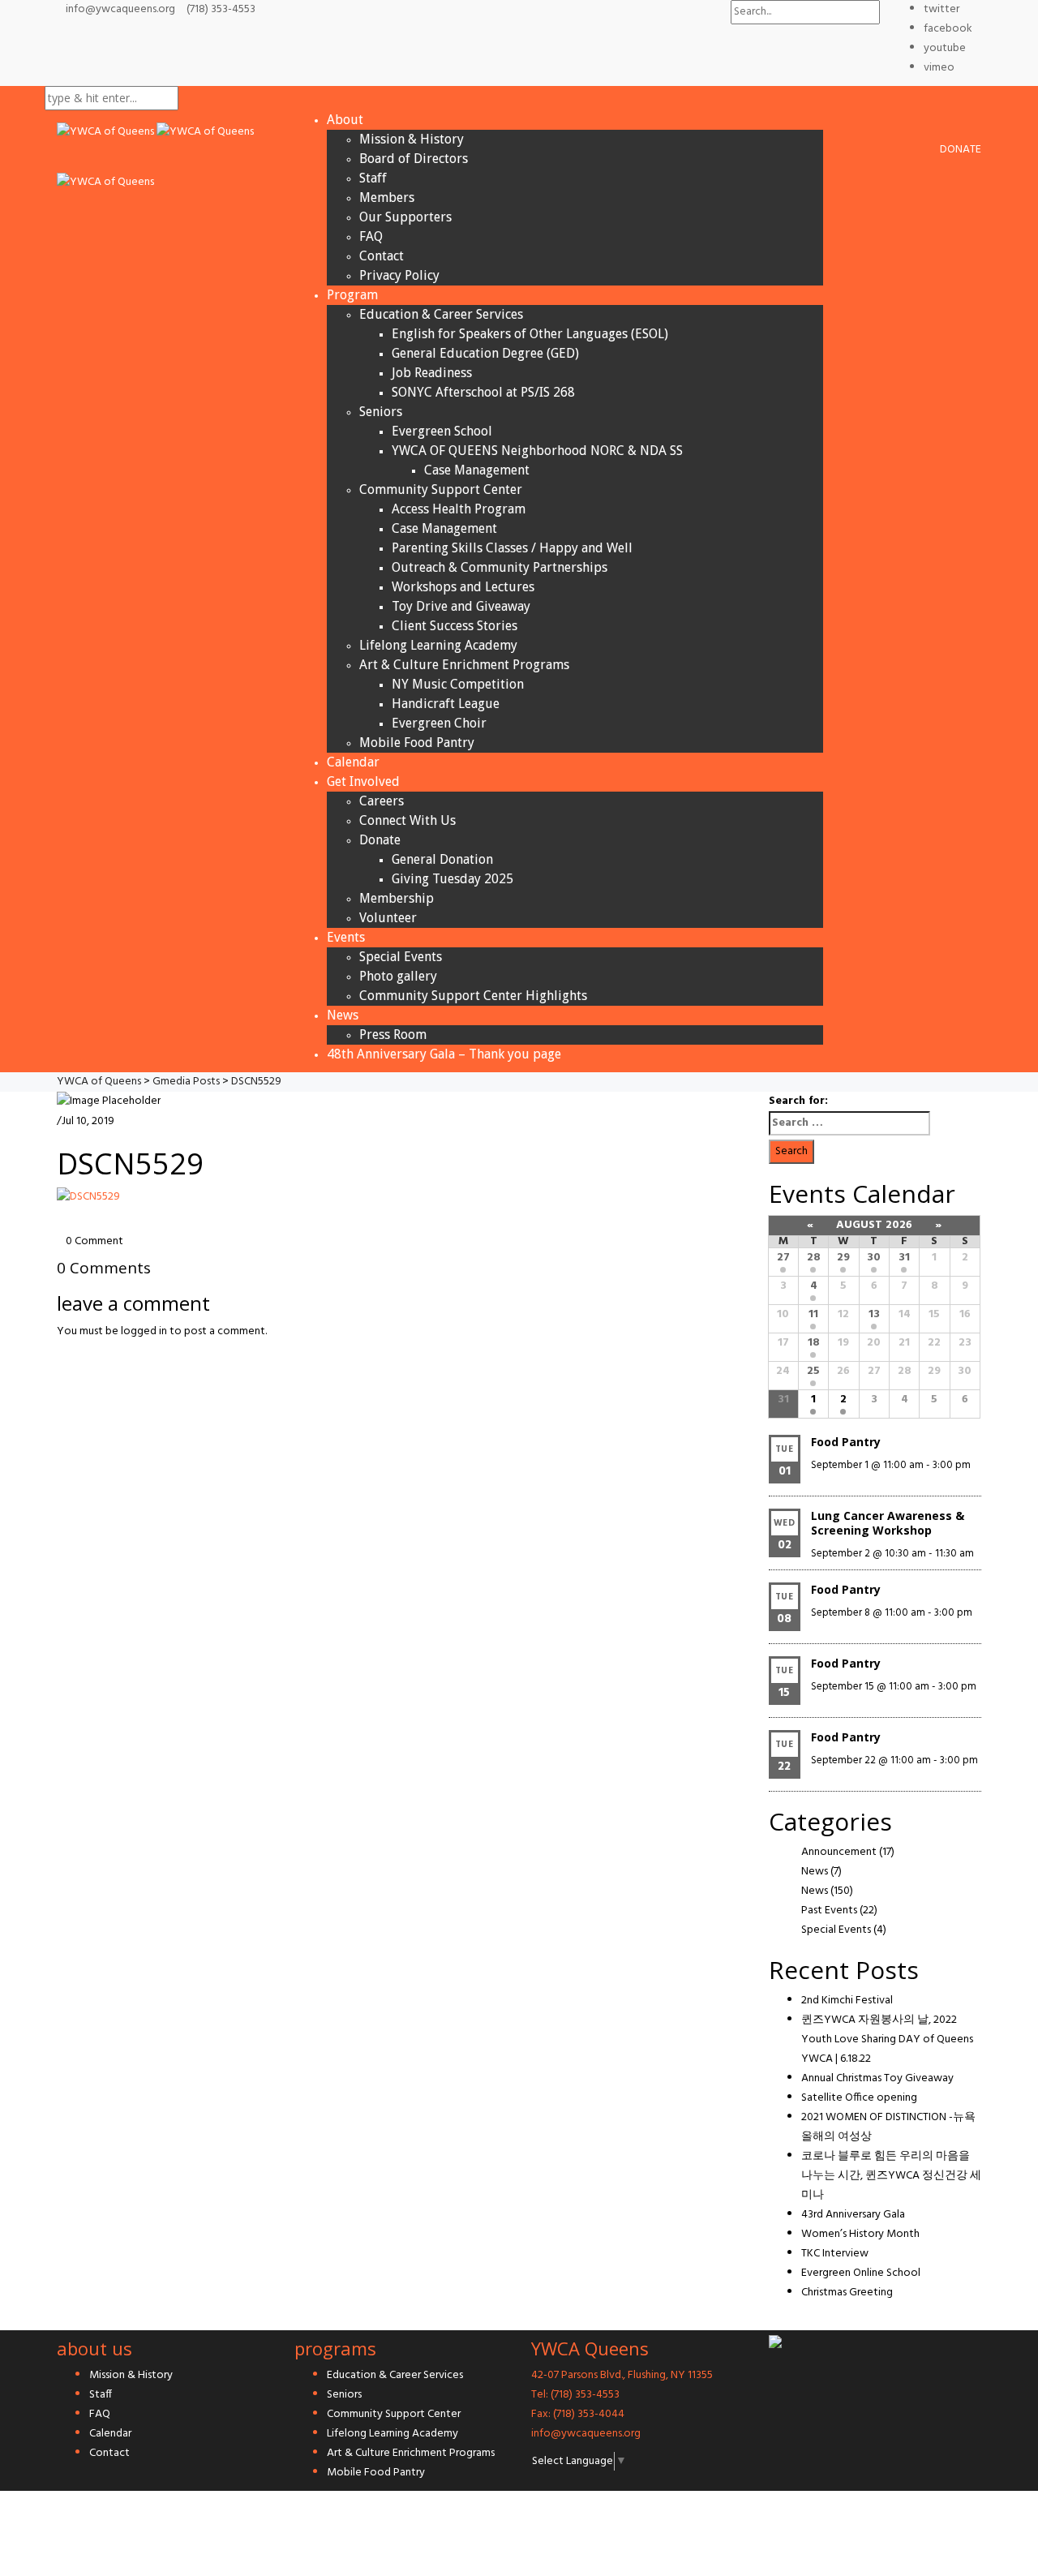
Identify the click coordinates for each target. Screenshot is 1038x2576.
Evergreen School (442, 431)
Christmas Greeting (847, 2293)
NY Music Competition (458, 684)
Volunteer (388, 918)
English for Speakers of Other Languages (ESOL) (530, 334)
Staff (373, 178)
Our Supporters (405, 217)
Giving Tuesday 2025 (453, 879)
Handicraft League (446, 704)
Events (346, 937)
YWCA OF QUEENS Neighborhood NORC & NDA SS (537, 451)
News (343, 1015)
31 (904, 1258)
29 (843, 1258)
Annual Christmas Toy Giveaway (877, 2078)
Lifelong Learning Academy (438, 645)
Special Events (401, 957)
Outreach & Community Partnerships (500, 567)
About (345, 120)
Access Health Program (459, 509)
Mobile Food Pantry (417, 743)
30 (874, 1258)
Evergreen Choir (439, 723)
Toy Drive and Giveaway (461, 606)
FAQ (371, 236)
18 (814, 1343)
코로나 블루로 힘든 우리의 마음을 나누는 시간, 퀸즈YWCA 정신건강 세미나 (891, 2176)
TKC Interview (835, 2254)
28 (814, 1258)
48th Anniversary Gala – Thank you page (444, 1054)
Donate (380, 840)
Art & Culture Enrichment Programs (464, 665)
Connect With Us (407, 820)
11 (813, 1314)
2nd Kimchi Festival (847, 2001)
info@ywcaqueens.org (120, 9)
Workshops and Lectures (463, 587)
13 (874, 1314)
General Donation (442, 859)
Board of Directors (414, 159)
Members (387, 197)
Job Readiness (432, 373)
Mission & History (412, 139)
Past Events (829, 1911)
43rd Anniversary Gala (853, 2215)
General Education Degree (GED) (485, 353)
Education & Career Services (441, 314)
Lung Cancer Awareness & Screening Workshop (888, 1523)
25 (813, 1371)
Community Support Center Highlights (473, 996)
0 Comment (94, 1241)
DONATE (961, 150)
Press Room (393, 1035)
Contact (382, 256)
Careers (382, 801)
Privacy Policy (399, 275)
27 (783, 1258)
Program (352, 295)
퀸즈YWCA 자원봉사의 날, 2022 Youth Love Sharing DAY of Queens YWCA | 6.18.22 (887, 2039)
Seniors (381, 412)
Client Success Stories (455, 626)
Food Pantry (846, 1442)
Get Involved (363, 781)
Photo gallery (398, 976)
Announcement (839, 1852)
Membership (397, 898)
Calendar (353, 762)
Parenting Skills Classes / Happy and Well (512, 548)
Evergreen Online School (861, 2273)
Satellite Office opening (859, 2098)
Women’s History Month (860, 2234)
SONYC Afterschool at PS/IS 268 (483, 392)
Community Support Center (441, 489)
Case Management (477, 470)
